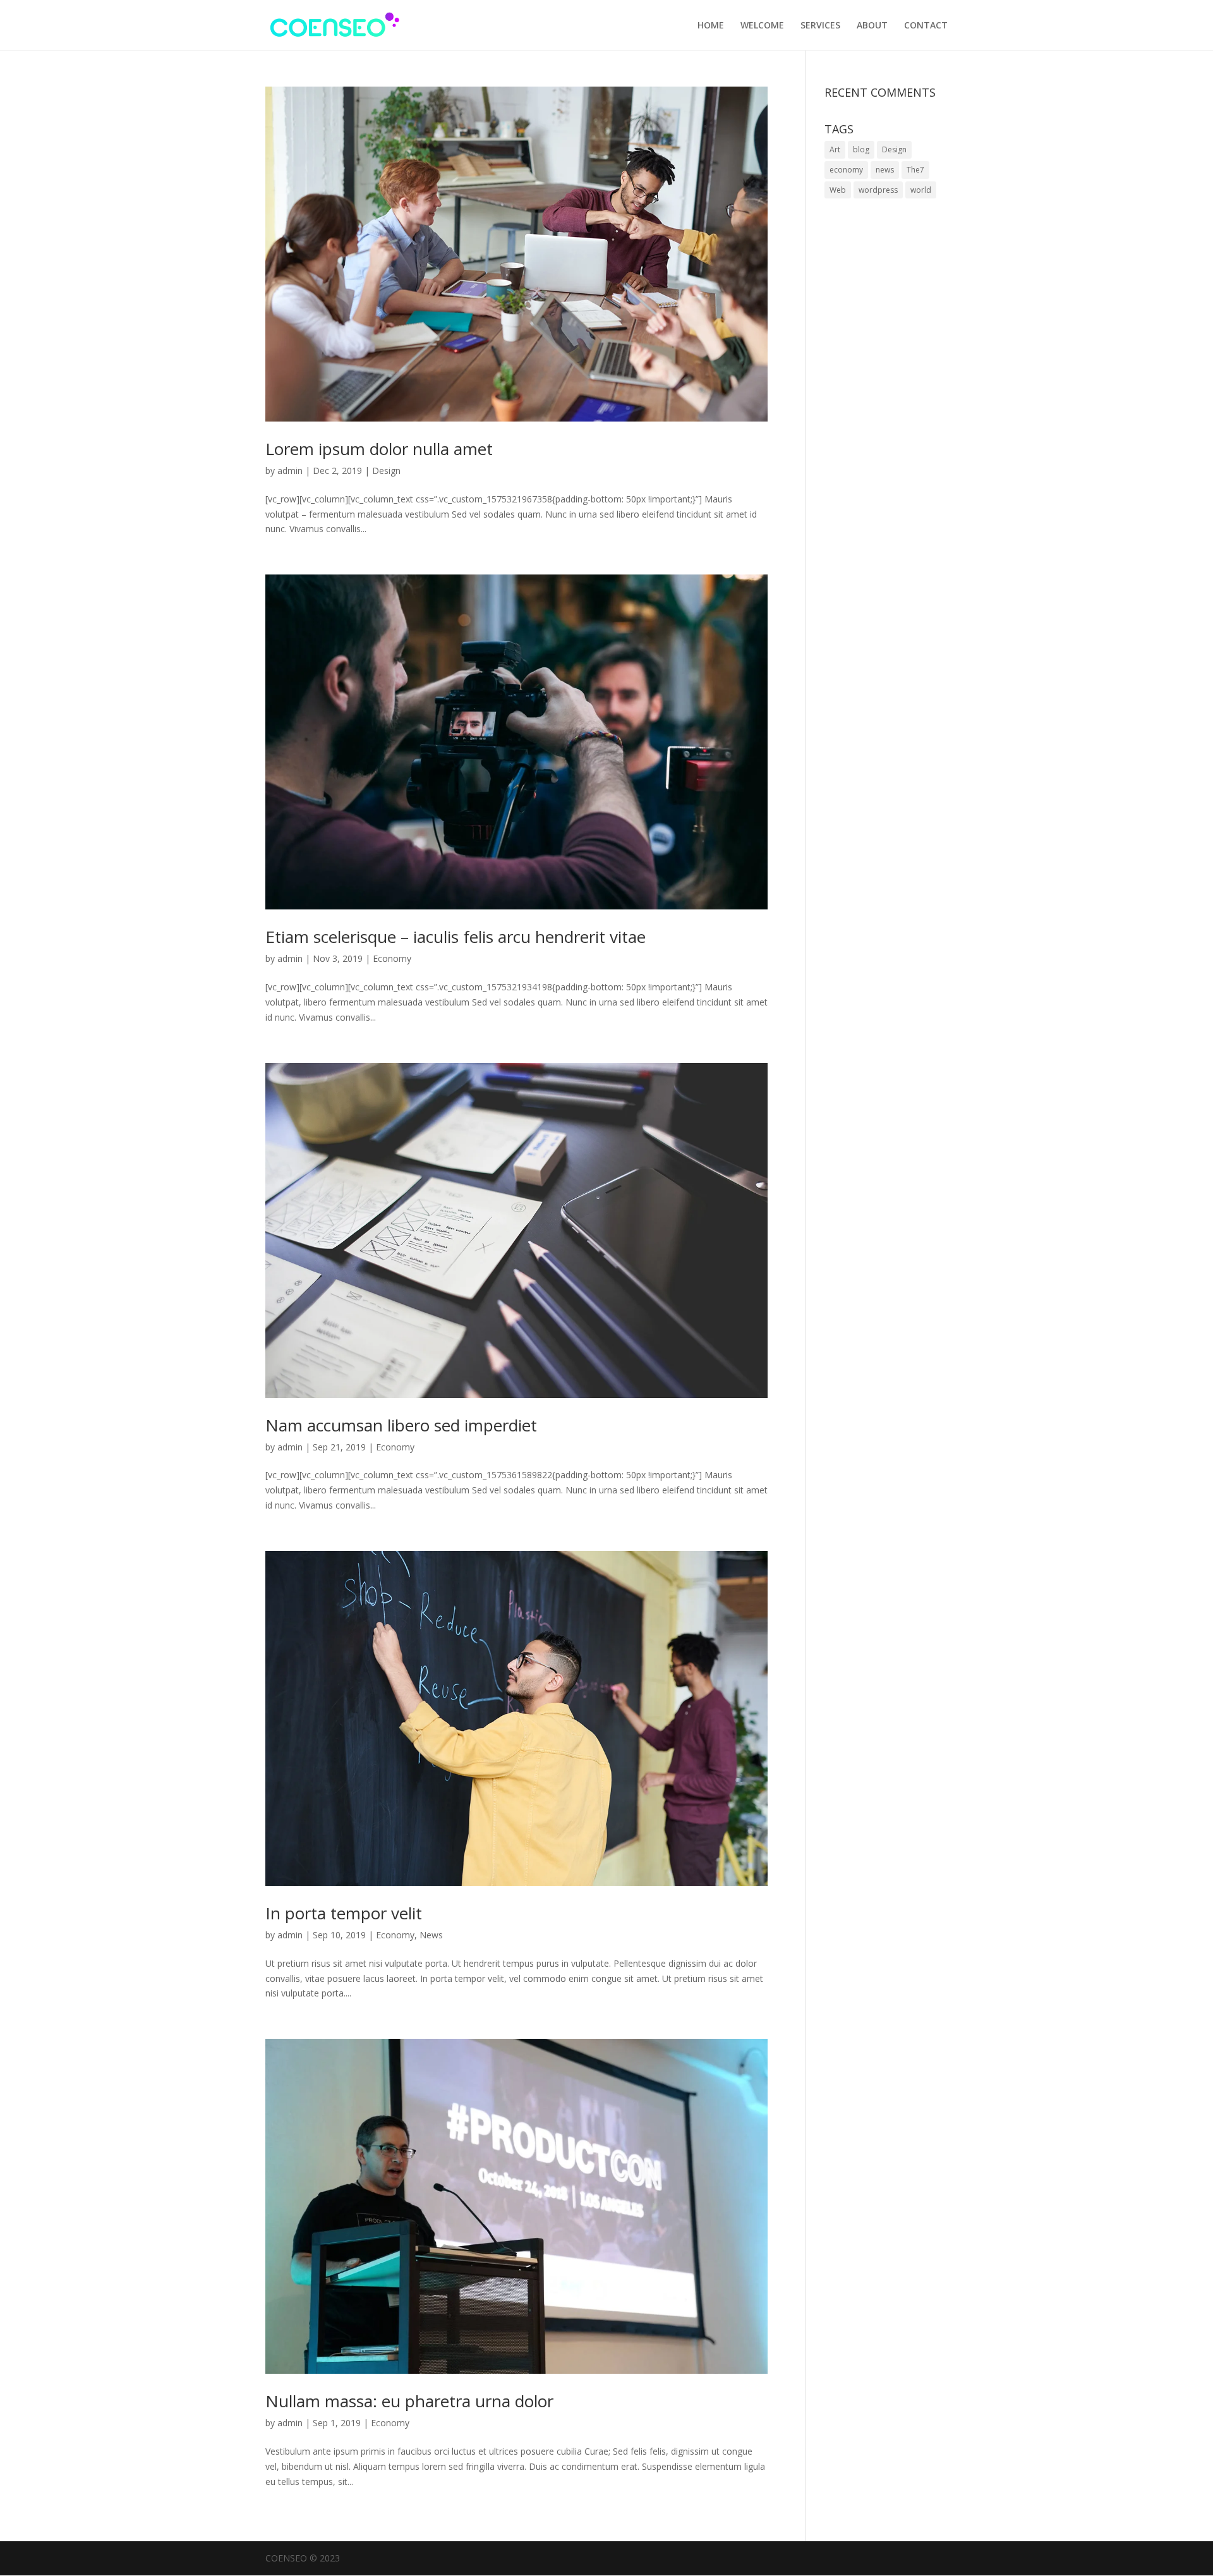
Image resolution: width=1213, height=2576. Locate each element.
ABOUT (872, 26)
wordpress (878, 190)
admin (290, 471)
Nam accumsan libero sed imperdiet (401, 1425)
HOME (711, 26)
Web (838, 190)
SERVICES (820, 26)
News (431, 1935)
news (885, 170)
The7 (915, 170)
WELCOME (762, 26)
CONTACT (926, 26)
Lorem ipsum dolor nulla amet (379, 449)
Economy (392, 958)
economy (846, 170)
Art (835, 149)
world (921, 190)
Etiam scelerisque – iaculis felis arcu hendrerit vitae (456, 937)
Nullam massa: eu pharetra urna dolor (409, 2401)
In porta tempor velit (344, 1913)
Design (386, 471)
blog (861, 149)
